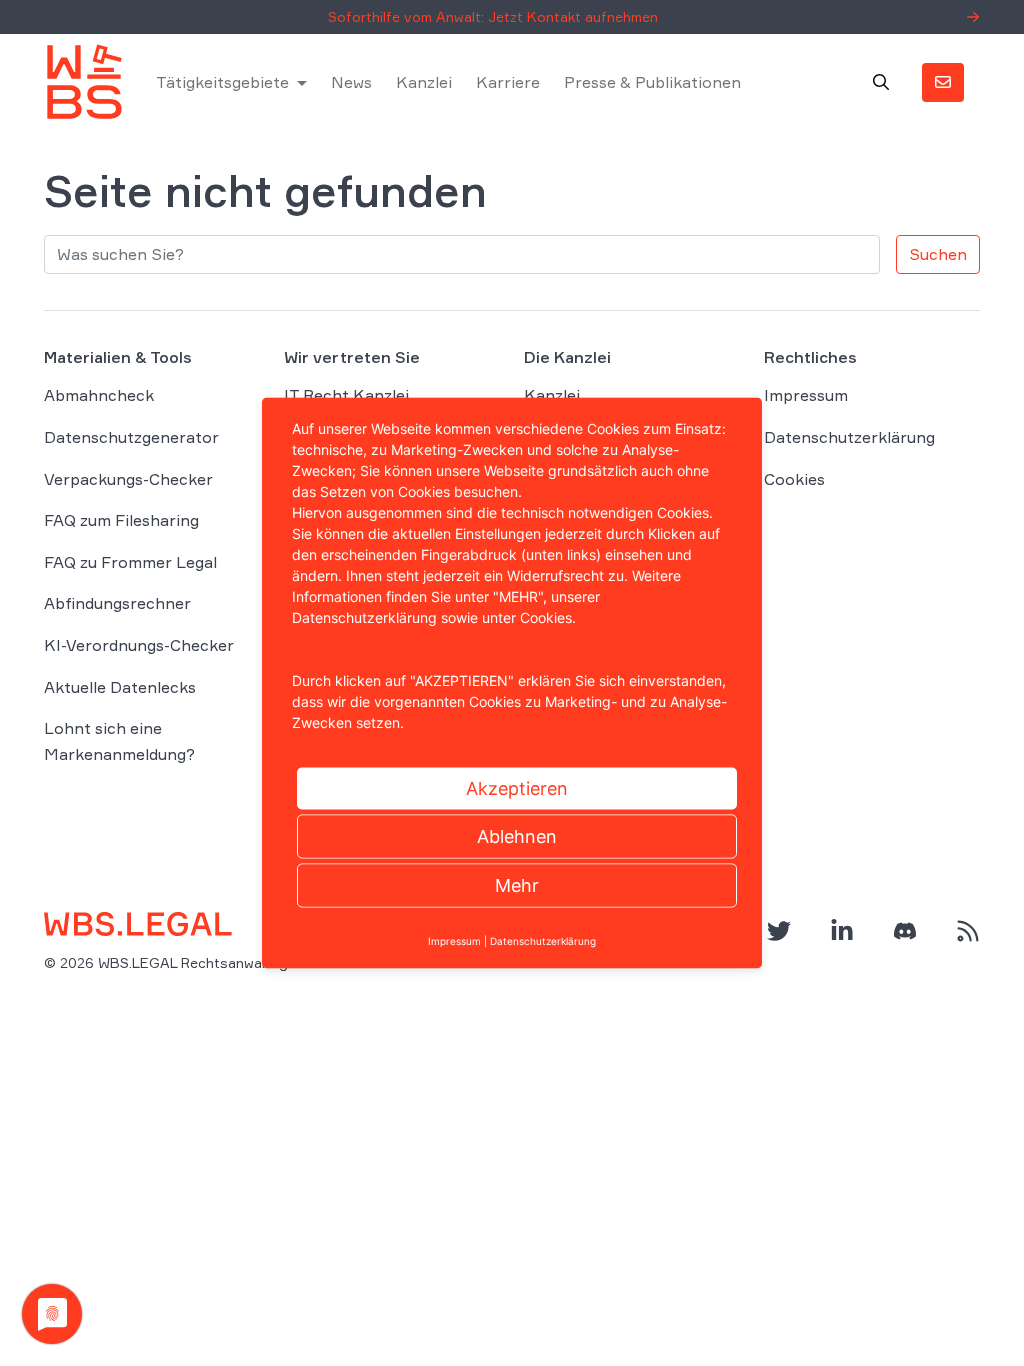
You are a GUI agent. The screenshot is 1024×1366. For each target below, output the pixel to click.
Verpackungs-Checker (128, 479)
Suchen (938, 254)
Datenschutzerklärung (849, 437)
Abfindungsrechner (117, 603)
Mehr (517, 885)
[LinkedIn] (842, 931)
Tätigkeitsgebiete (222, 82)
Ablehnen (517, 836)
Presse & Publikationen (652, 82)
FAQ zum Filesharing (121, 520)
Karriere (508, 82)
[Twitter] (779, 931)
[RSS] (968, 931)
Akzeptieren (517, 788)
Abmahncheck (99, 395)
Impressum (806, 395)
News (351, 82)
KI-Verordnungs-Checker (139, 645)
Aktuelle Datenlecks (120, 687)
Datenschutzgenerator (131, 437)
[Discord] (905, 931)
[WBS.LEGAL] (84, 82)
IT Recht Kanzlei (346, 395)
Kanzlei (424, 82)
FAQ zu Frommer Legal (130, 562)
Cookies (794, 479)
